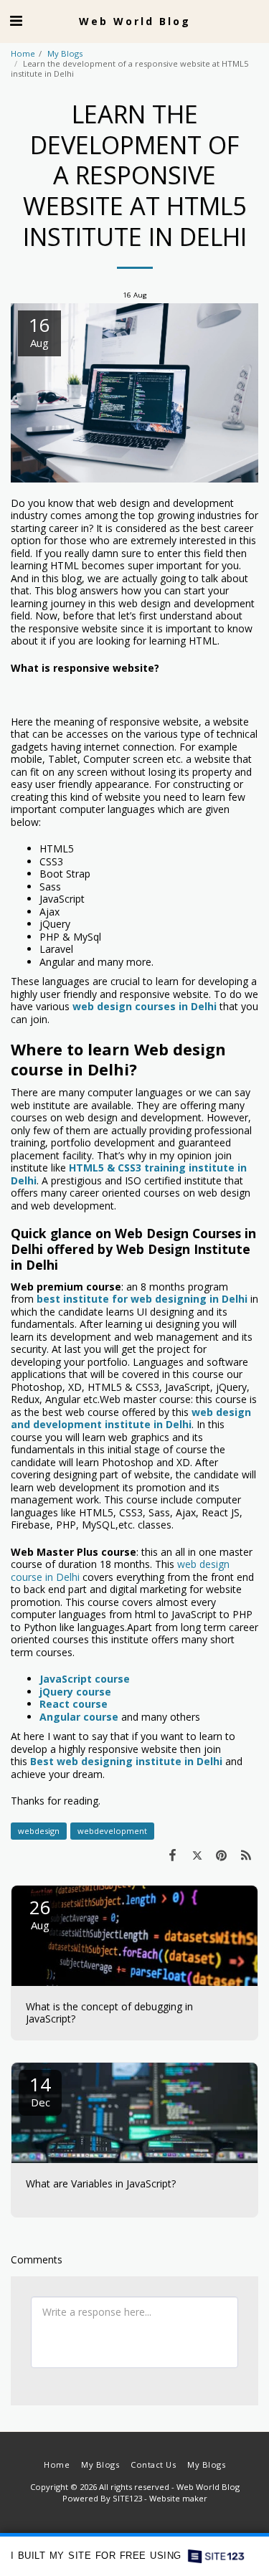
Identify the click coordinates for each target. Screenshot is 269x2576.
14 (40, 2090)
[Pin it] (222, 1855)
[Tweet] (197, 1855)
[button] (16, 20)
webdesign (39, 1831)
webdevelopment (112, 1831)
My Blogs (65, 53)
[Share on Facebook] (172, 1855)
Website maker (178, 2498)
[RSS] (246, 1855)
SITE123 (127, 2498)
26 (40, 1913)
